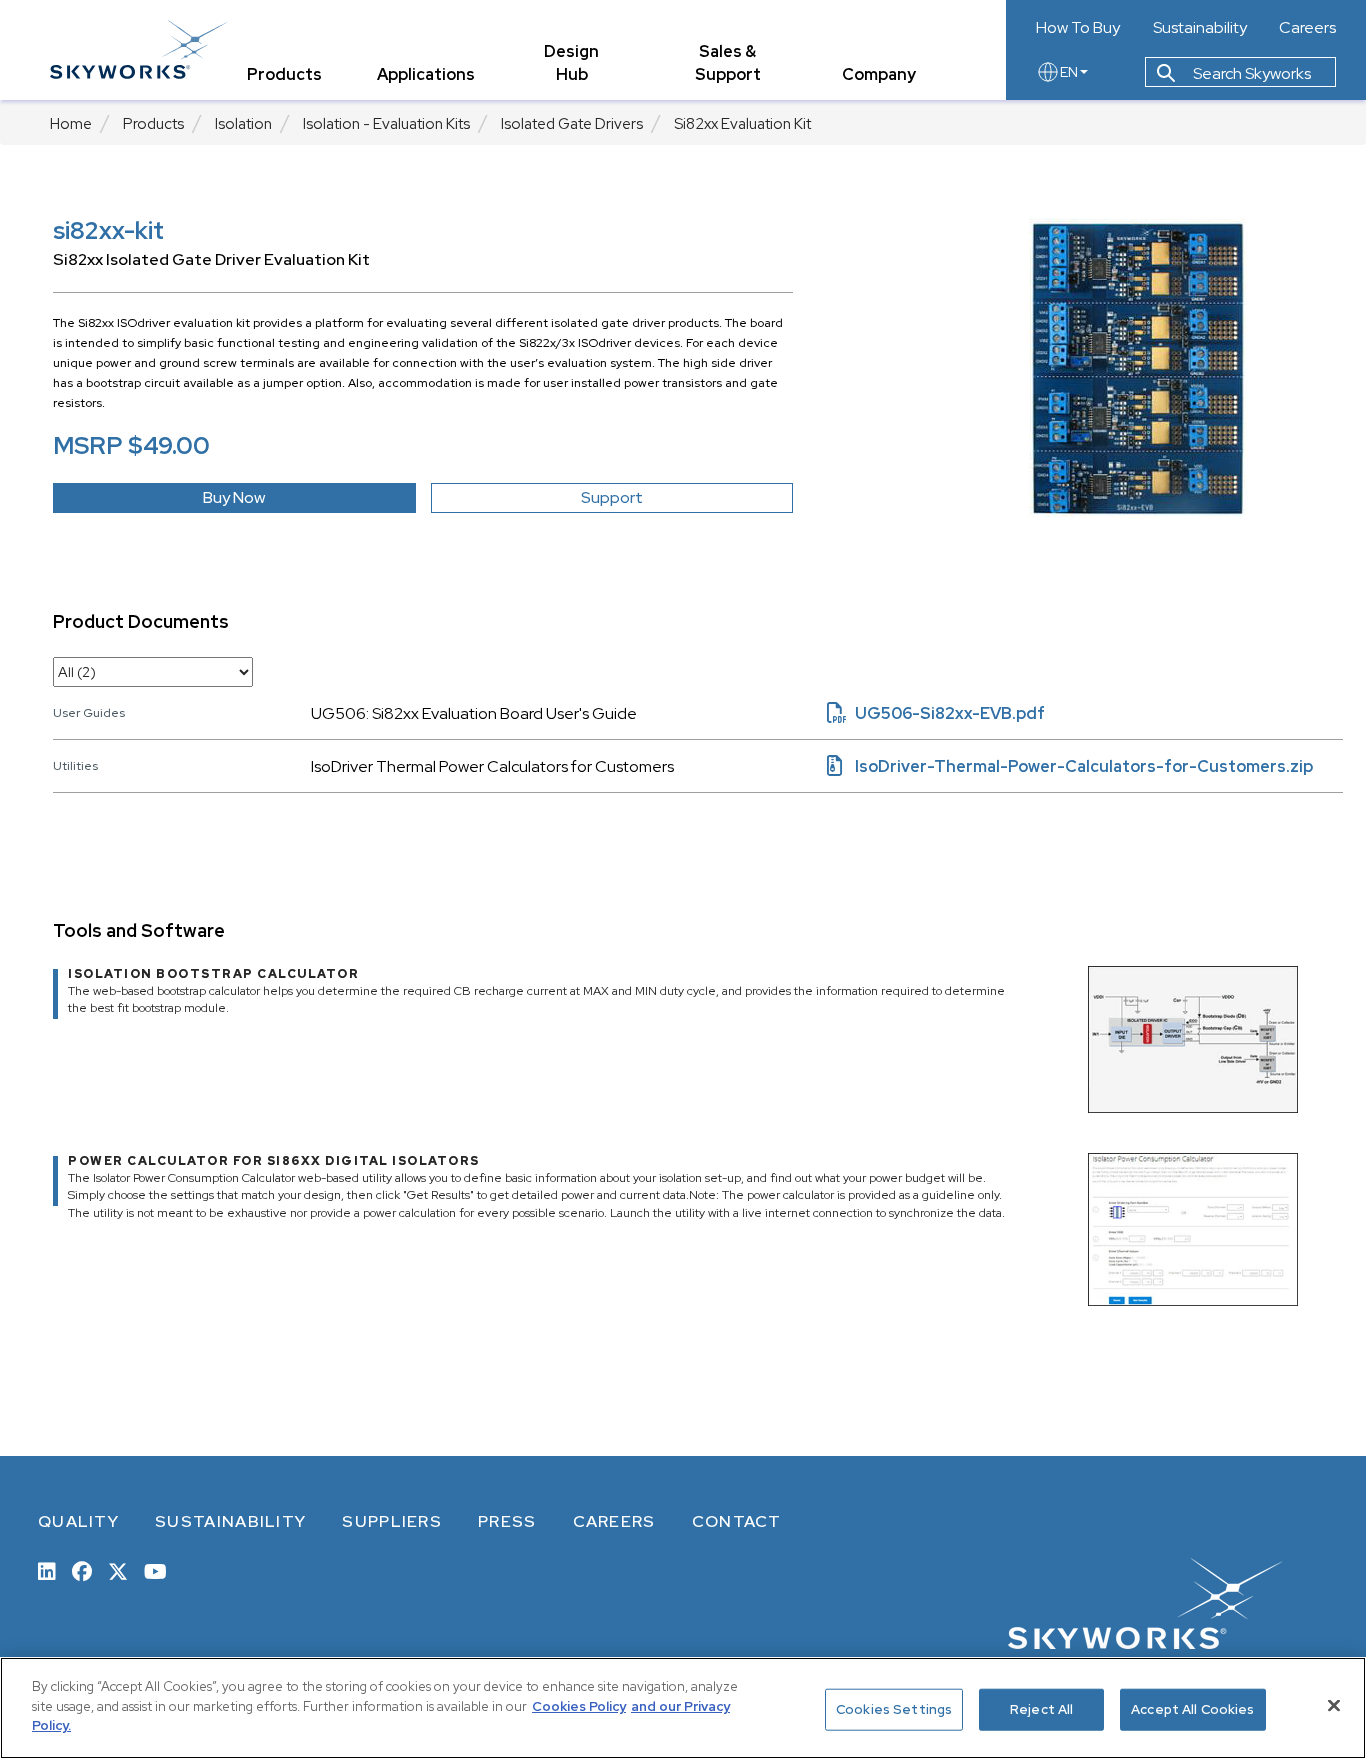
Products (153, 124)
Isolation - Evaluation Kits (386, 124)
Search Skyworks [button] (1250, 73)
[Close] (1334, 1706)
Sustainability (1200, 28)
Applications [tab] (426, 74)
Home (71, 124)
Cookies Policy (579, 1706)
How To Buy (1078, 28)
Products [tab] (284, 74)
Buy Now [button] (234, 497)
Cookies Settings (894, 1709)
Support (612, 497)
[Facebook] (82, 1570)
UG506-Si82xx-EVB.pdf (936, 713)
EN (1069, 72)
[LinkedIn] (47, 1570)
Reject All (1041, 1709)
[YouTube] (155, 1570)
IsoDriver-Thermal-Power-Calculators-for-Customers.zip (1070, 766)
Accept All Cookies (1192, 1709)
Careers (1307, 28)
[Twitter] (118, 1570)
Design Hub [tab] (571, 63)
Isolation (243, 124)
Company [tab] (879, 74)
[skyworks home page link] (138, 49)
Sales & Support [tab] (728, 63)
